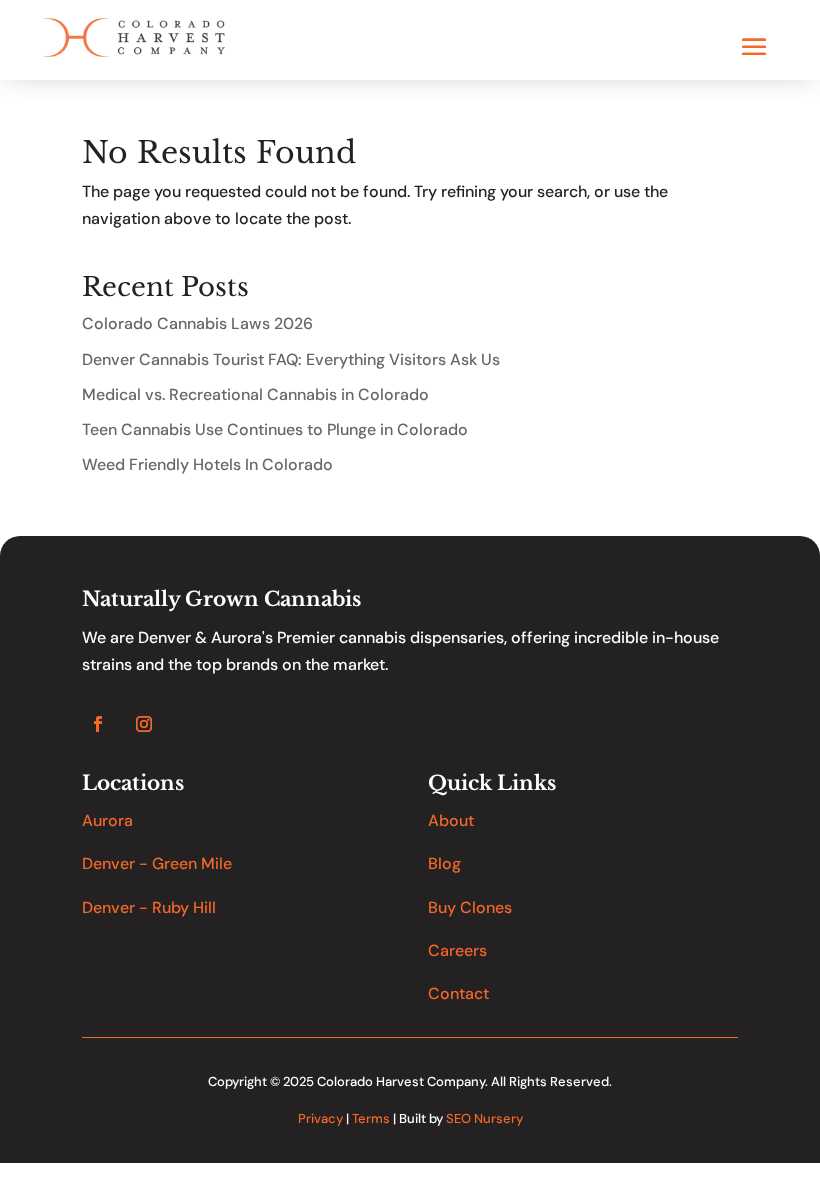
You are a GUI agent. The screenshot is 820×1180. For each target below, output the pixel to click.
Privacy (320, 1118)
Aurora (107, 820)
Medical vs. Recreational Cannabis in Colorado (255, 394)
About (451, 820)
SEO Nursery (484, 1118)
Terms (371, 1118)
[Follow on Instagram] (144, 724)
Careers (457, 950)
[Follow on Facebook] (98, 724)
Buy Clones (470, 907)
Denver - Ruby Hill (149, 907)
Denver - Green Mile (157, 863)
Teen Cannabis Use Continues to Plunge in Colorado (275, 429)
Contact (458, 993)
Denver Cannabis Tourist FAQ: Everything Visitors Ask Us (291, 359)
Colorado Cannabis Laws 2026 (197, 323)
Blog (444, 863)
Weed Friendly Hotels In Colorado (207, 464)
